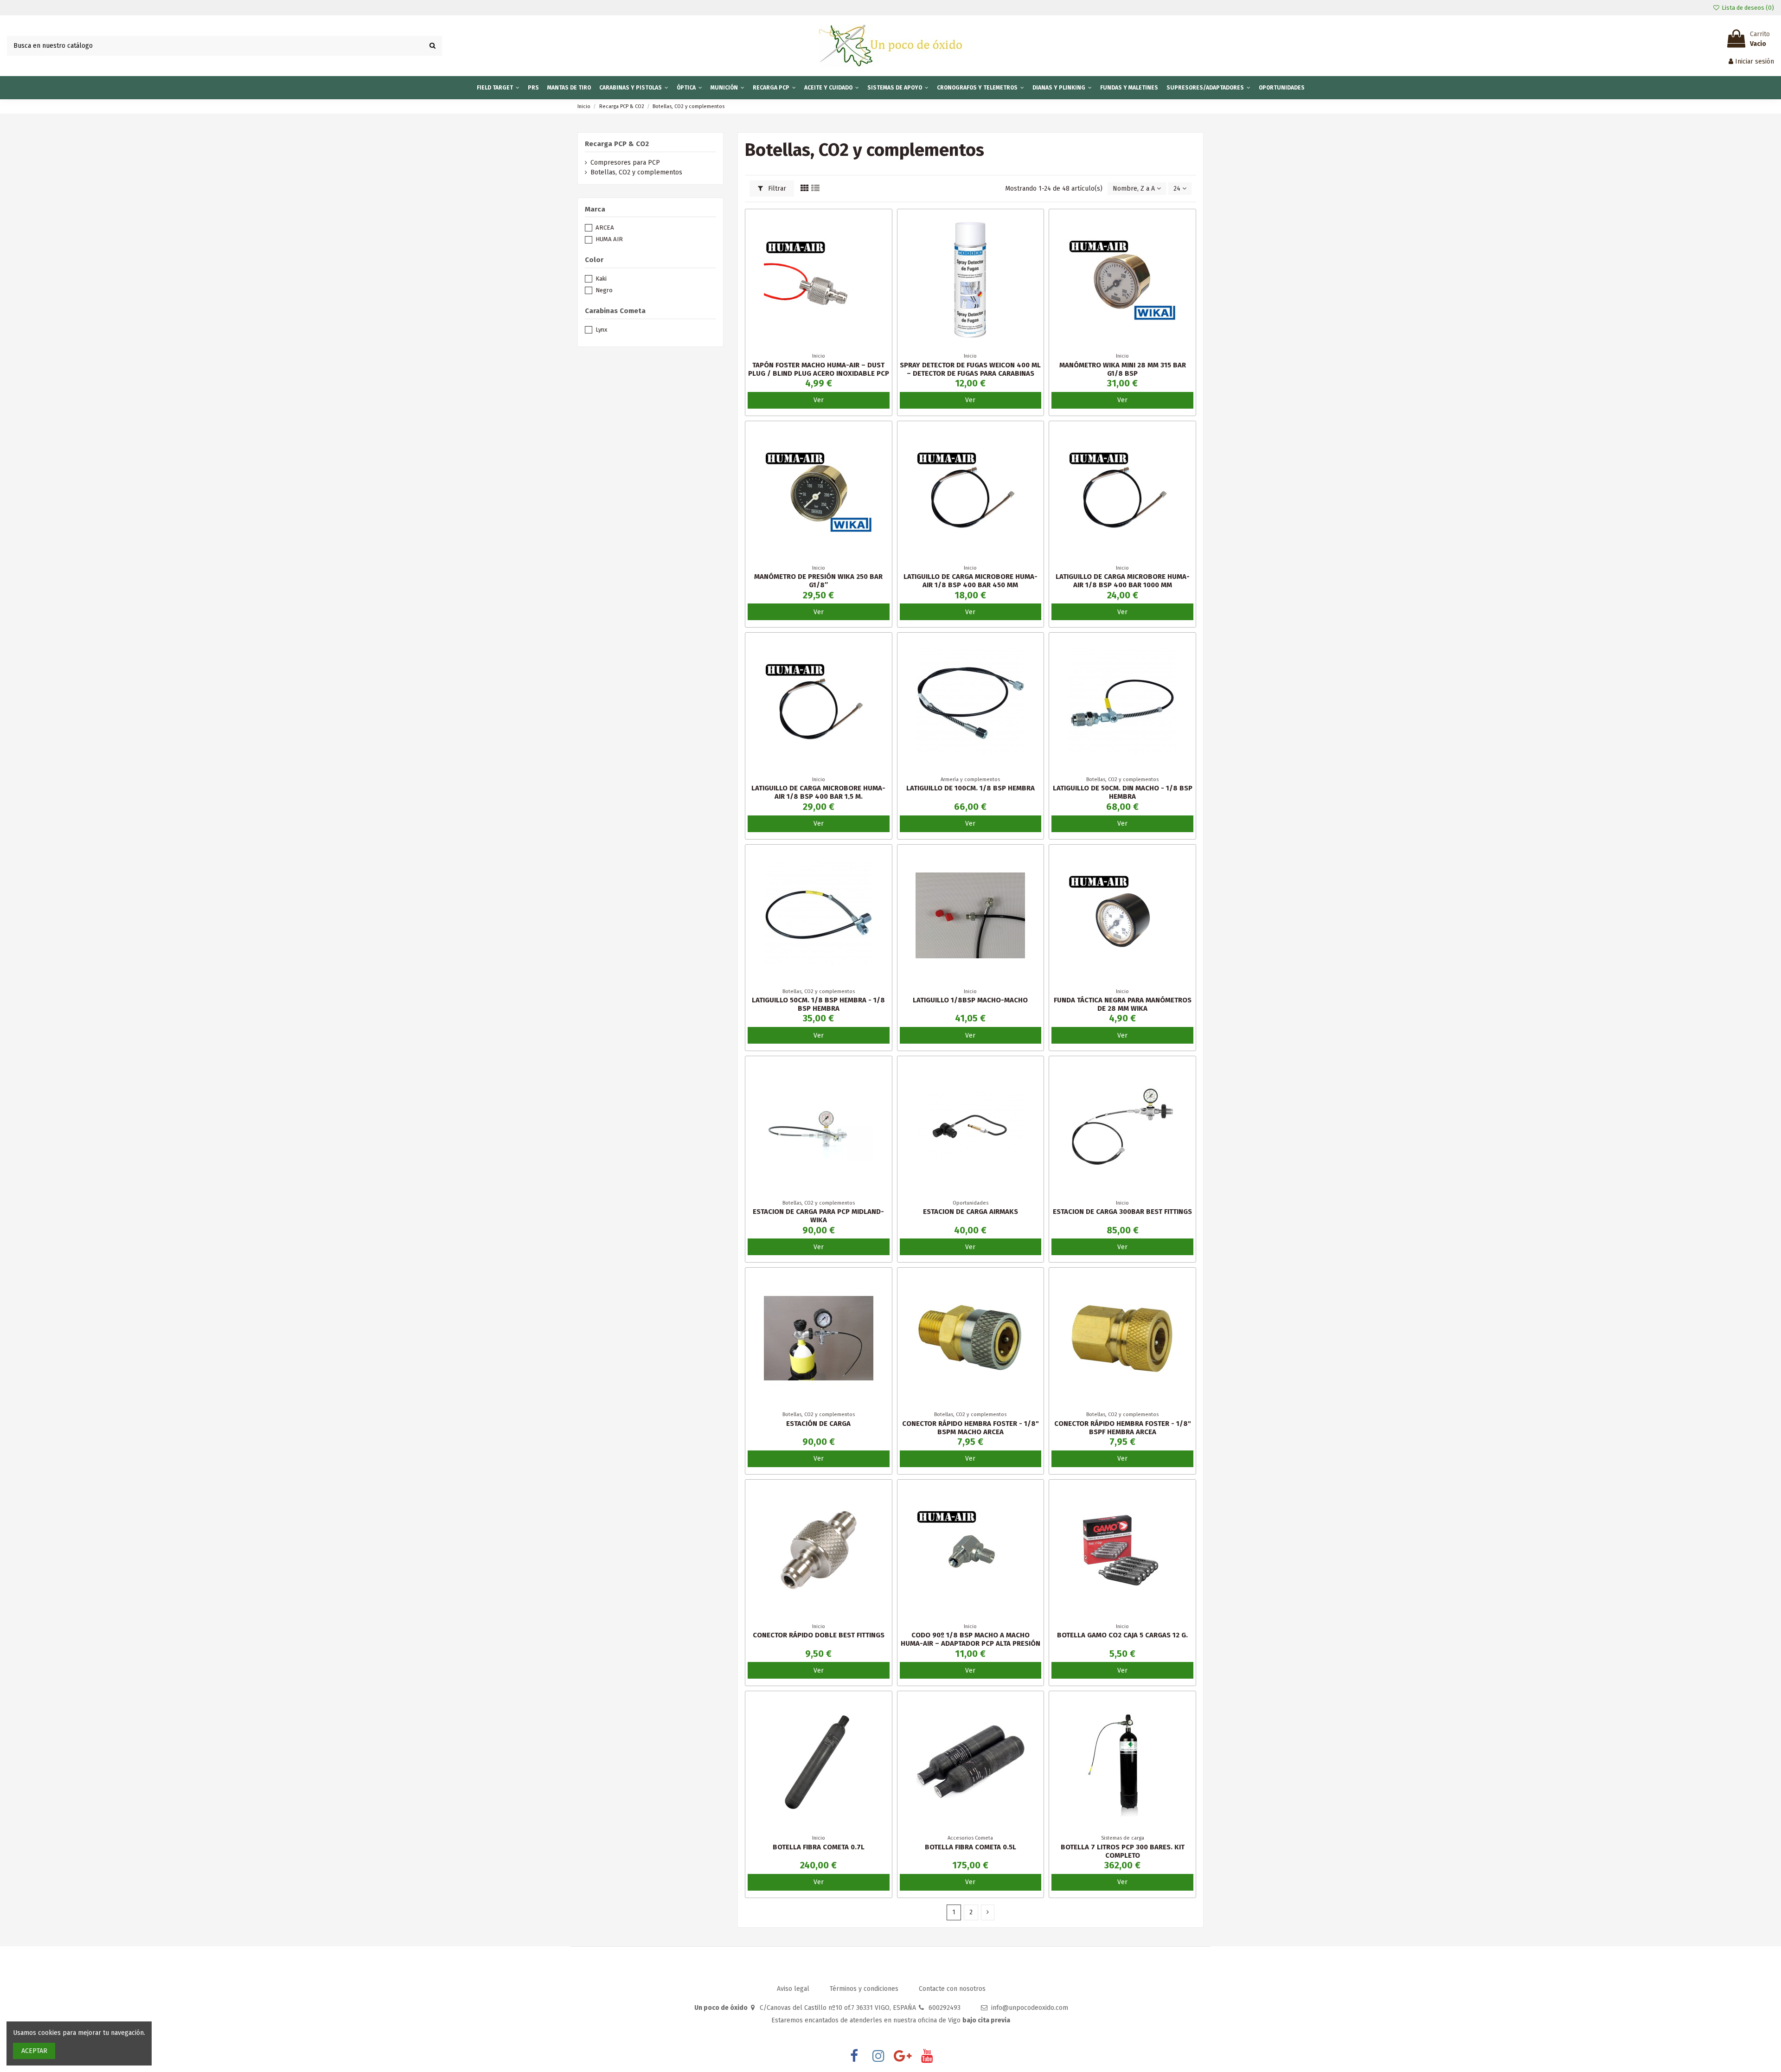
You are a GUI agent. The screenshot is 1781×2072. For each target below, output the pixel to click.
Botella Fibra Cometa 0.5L (971, 1847)
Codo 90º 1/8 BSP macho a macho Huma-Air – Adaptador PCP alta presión (971, 1639)
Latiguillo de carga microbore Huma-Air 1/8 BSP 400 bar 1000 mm (1123, 581)
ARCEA (605, 228)
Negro (604, 290)
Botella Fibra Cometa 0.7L (819, 1847)
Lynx (601, 330)
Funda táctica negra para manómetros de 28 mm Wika (1123, 1004)
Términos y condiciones (865, 1989)
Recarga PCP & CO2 (617, 144)
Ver (819, 400)
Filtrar (776, 189)
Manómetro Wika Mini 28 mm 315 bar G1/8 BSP (1123, 369)
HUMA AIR (609, 239)
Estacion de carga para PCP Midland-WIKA (818, 1216)
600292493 (945, 2008)
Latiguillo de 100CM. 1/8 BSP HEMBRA (971, 788)
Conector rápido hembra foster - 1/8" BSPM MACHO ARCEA (971, 1428)
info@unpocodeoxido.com (1030, 2008)
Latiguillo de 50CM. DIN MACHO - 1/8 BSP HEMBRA (1123, 792)
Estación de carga (818, 1424)
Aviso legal (794, 1989)
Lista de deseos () (1747, 8)
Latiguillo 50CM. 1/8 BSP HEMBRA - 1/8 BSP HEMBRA (818, 1004)
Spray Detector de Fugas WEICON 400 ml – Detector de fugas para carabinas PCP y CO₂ (970, 373)
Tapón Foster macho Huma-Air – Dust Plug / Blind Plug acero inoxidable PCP (819, 369)
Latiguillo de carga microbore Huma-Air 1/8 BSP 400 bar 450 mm (971, 581)
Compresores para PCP (625, 163)
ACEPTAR (34, 2051)
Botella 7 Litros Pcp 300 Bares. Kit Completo (1123, 1851)
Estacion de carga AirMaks (971, 1212)
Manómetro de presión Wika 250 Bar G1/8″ (818, 581)
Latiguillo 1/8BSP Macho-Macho (970, 1000)
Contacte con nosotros (952, 1989)
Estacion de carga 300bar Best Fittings (1122, 1212)
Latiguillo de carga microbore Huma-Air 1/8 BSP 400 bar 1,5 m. (818, 792)
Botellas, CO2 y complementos (636, 172)
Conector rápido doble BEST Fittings (819, 1635)
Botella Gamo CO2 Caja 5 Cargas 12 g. (1122, 1635)
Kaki (601, 279)
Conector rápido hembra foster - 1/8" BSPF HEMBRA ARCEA (1123, 1428)
